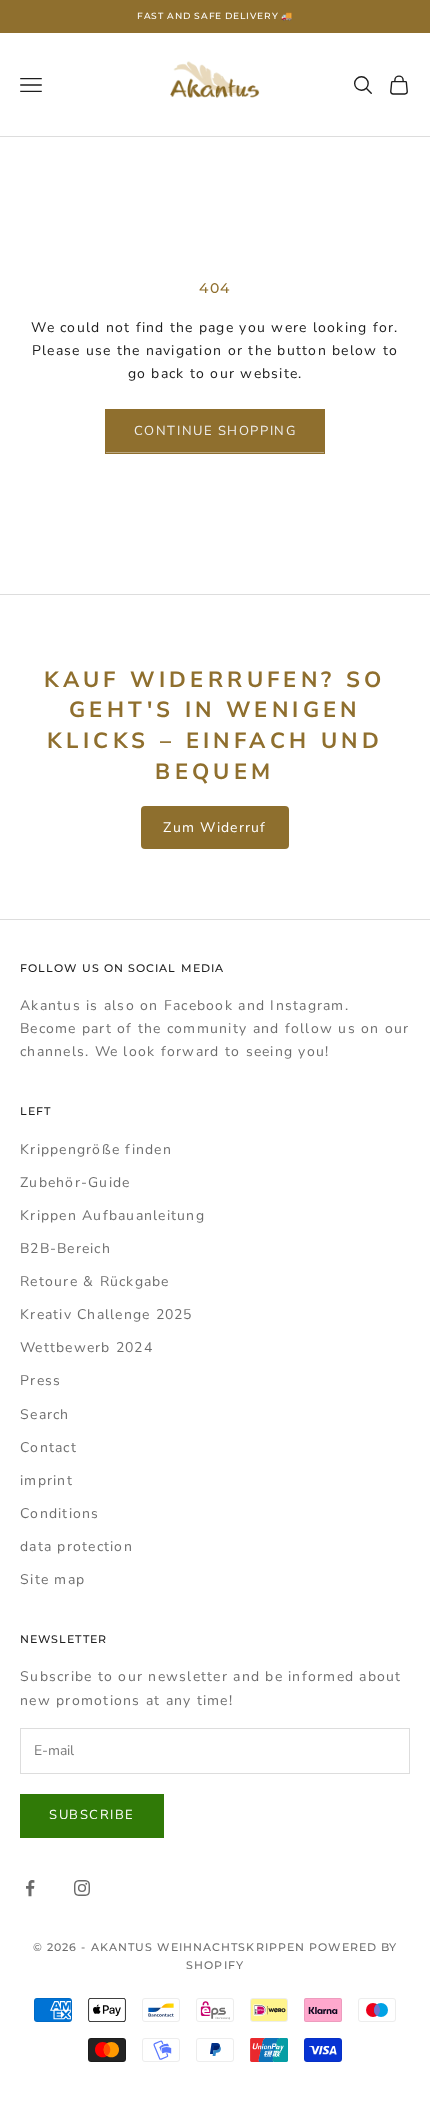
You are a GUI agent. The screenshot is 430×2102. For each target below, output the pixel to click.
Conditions (60, 1513)
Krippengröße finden (96, 1149)
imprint (46, 1480)
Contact (48, 1447)
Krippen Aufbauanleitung (112, 1215)
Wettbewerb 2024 (86, 1347)
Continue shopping (215, 431)
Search (45, 1414)
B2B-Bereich (65, 1248)
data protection (76, 1546)
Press (40, 1380)
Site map (52, 1579)
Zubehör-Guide (75, 1182)
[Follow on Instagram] (82, 1888)
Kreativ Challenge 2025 (106, 1314)
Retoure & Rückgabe (95, 1281)
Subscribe (92, 1815)
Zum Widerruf (214, 827)
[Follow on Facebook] (30, 1888)
